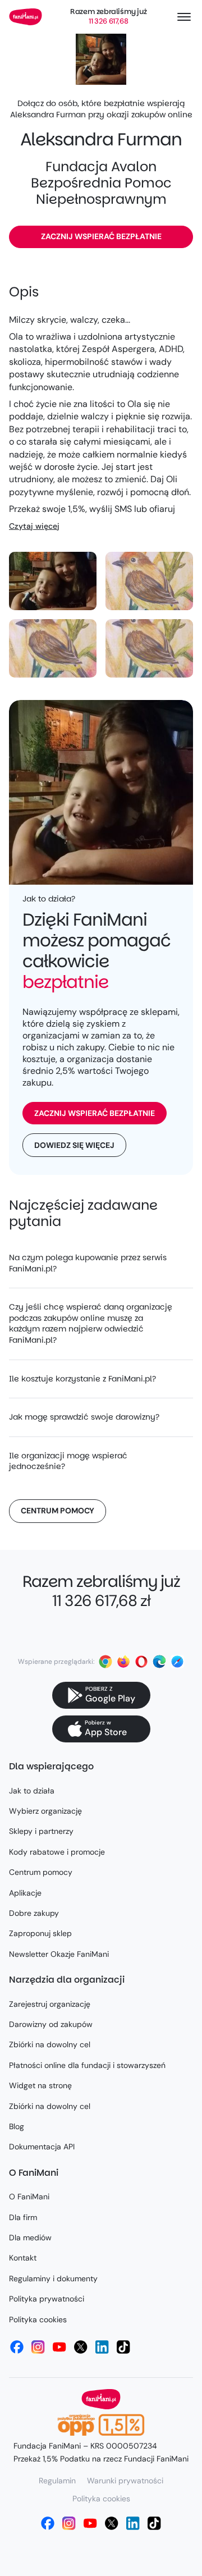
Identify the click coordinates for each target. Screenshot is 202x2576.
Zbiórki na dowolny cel (50, 2044)
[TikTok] (123, 2347)
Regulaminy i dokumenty (53, 2278)
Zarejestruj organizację (50, 2004)
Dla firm (23, 2217)
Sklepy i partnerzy (41, 1831)
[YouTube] (59, 2347)
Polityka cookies (38, 2319)
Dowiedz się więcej (74, 1145)
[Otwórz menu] (184, 17)
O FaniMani (29, 2197)
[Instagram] (38, 2347)
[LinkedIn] (102, 2347)
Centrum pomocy (58, 1511)
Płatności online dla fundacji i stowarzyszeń (87, 2065)
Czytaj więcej (34, 526)
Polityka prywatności (47, 2299)
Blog (17, 2126)
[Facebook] (17, 2347)
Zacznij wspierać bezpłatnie (101, 236)
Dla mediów (30, 2238)
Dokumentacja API (42, 2147)
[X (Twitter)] (81, 2347)
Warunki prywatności (125, 2481)
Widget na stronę (40, 2085)
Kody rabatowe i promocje (57, 1852)
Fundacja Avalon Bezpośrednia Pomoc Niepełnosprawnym (101, 183)
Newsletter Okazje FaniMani (59, 1954)
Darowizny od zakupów (51, 2024)
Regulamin (57, 2481)
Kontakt (23, 2258)
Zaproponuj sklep (40, 1933)
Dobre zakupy (34, 1913)
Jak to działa (32, 1791)
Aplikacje (25, 1893)
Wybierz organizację (45, 1811)
